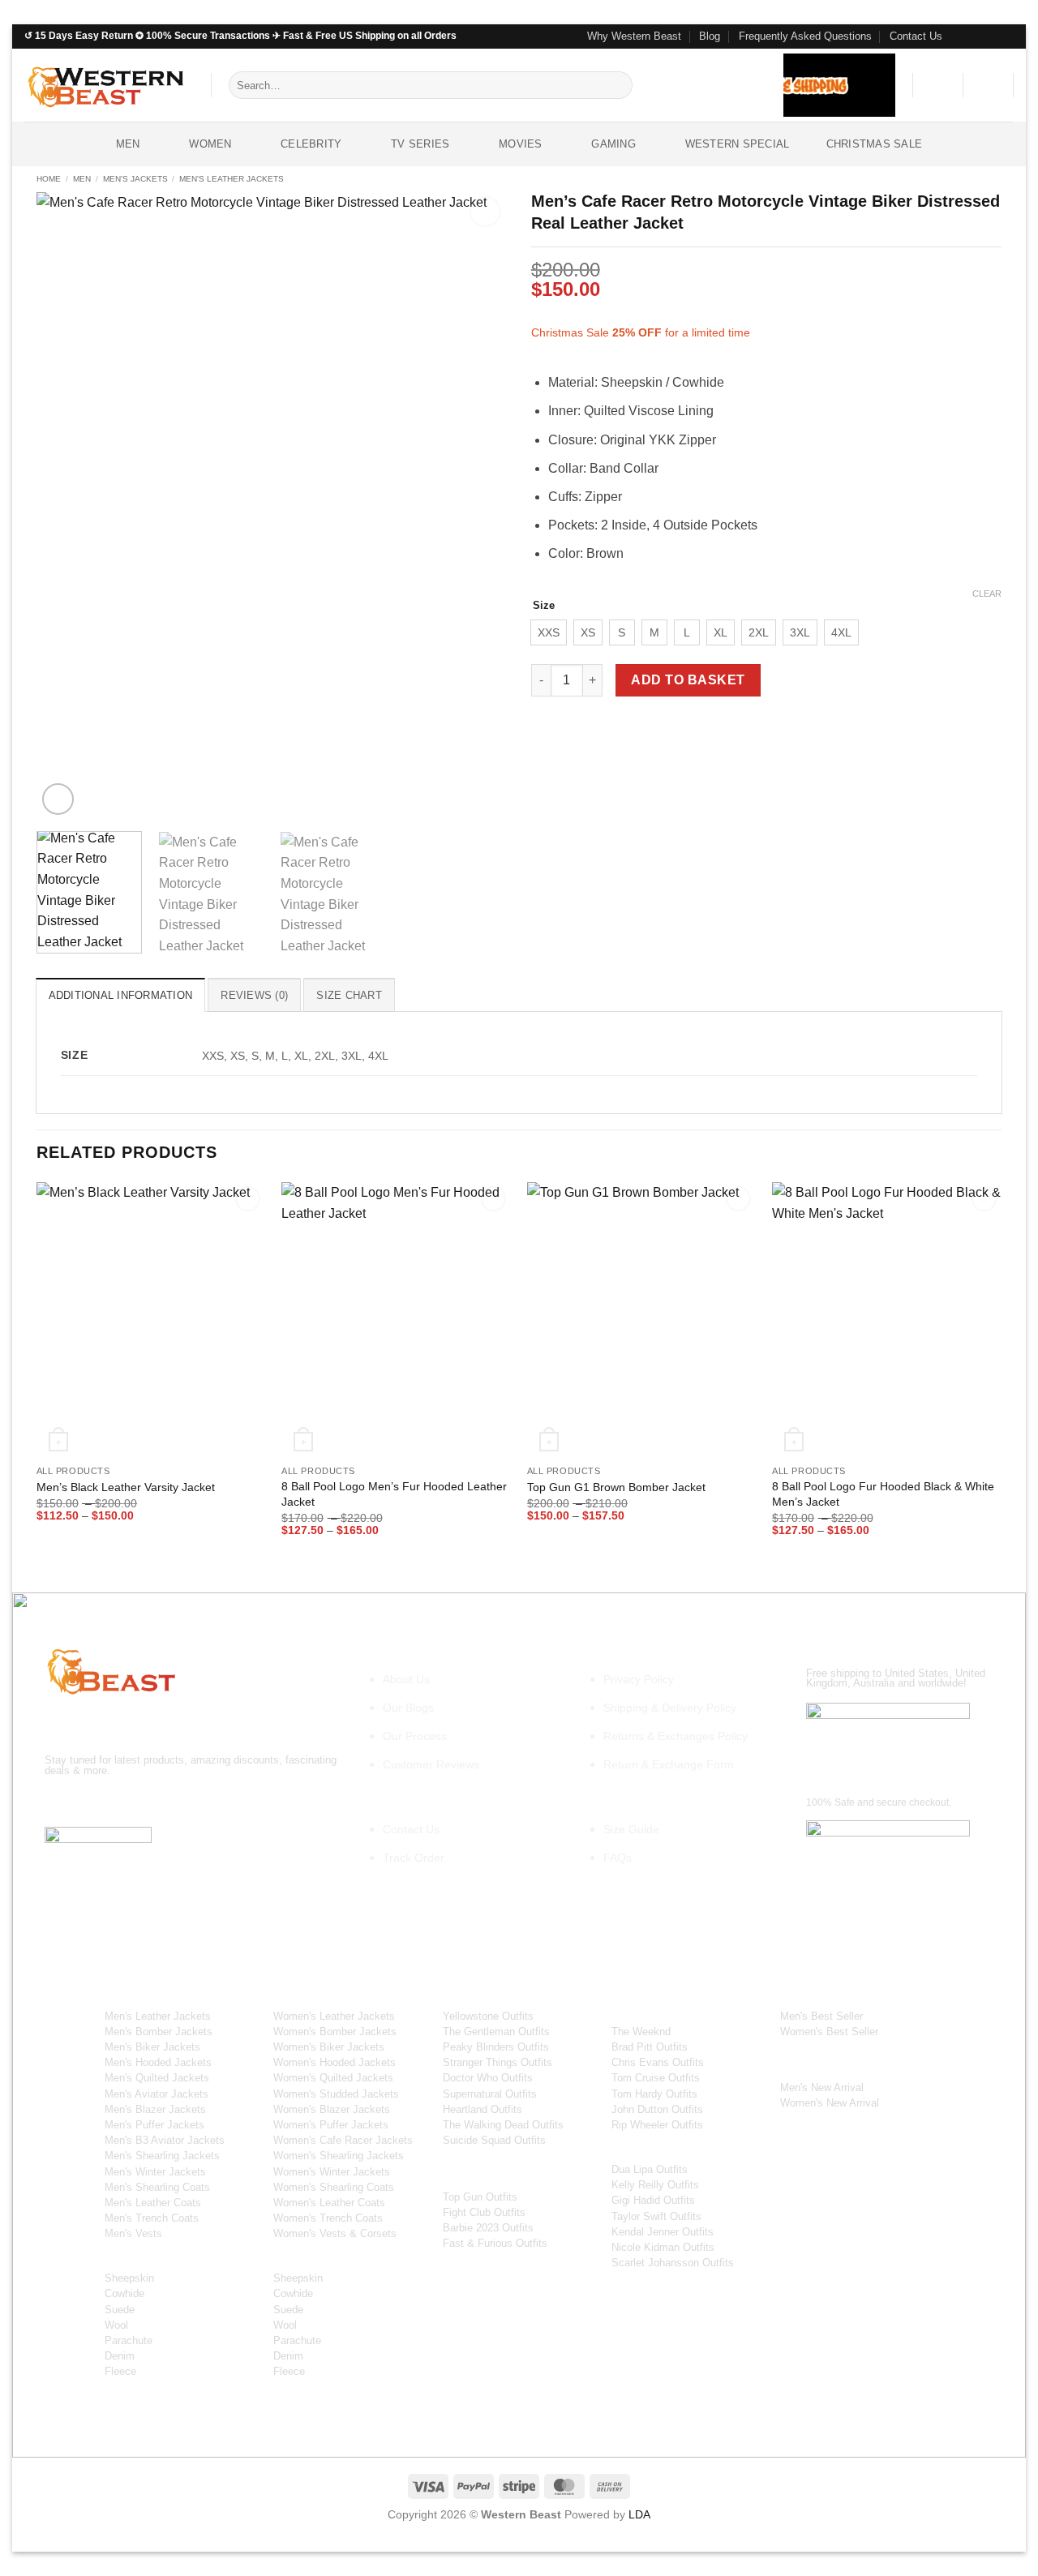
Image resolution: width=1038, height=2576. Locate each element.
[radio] (549, 632)
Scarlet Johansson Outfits (673, 2263)
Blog (710, 36)
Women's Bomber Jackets (335, 2032)
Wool (116, 2325)
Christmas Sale (875, 144)
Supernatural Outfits (490, 2094)
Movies (521, 144)
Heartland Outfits (483, 2109)
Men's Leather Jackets (232, 179)
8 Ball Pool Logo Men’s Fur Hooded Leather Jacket (394, 1494)
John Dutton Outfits (657, 2109)
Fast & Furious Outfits (495, 2243)
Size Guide (631, 1829)
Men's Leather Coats (153, 2203)
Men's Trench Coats (152, 2218)
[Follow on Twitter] (990, 36)
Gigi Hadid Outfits (653, 2200)
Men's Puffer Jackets (154, 2125)
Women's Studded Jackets (336, 2094)
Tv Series (420, 144)
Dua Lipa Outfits (650, 2169)
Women (210, 144)
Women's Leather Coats (329, 2203)
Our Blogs (408, 1708)
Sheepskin (129, 2278)
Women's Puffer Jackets (331, 2125)
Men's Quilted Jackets (157, 2078)
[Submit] (618, 85)
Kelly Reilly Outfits (655, 2185)
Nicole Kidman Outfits (663, 2247)
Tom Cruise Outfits (656, 2078)
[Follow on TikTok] (118, 1803)
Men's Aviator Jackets (157, 2094)
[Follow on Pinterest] (1006, 36)
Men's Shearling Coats (157, 2187)
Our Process (415, 1736)
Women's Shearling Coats (334, 2187)
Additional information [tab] (121, 995)
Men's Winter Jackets (155, 2172)
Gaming (613, 144)
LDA (639, 2514)
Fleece (120, 2371)
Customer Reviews (431, 1764)
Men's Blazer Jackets (155, 2109)
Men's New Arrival (822, 2087)
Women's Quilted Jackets (333, 2078)
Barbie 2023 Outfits (488, 2228)
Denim (120, 2356)
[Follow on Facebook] (959, 36)
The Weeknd (641, 2032)
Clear (987, 594)
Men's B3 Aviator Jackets (165, 2140)
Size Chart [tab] (349, 995)
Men (128, 144)
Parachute (129, 2340)
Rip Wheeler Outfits (657, 2125)
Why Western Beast (634, 36)
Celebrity (311, 144)
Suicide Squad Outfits (494, 2140)
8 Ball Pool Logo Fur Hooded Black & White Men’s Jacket (883, 1494)
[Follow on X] (147, 1803)
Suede (120, 2310)
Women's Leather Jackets (334, 2016)
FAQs (618, 1858)
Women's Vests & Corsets (335, 2233)
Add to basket (688, 680)
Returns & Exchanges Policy (676, 1736)
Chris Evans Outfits (658, 2062)
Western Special (738, 144)
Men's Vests (133, 2233)
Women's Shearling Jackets (339, 2156)
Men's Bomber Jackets (159, 2032)
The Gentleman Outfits (496, 2032)
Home (49, 179)
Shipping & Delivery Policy (670, 1708)
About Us (406, 1679)
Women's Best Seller (829, 2032)
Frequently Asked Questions (805, 36)
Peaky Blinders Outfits (496, 2047)
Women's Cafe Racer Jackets (343, 2140)
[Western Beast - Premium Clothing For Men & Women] (105, 85)
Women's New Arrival (830, 2103)
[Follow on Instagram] (975, 36)
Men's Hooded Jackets (158, 2062)
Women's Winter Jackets (332, 2172)
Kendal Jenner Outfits (663, 2232)
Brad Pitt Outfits (650, 2047)
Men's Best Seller (821, 2016)
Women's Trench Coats (328, 2218)
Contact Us (916, 36)
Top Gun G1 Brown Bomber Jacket (616, 1487)
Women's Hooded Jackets (335, 2062)
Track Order (414, 1858)
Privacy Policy (639, 1679)
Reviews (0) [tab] (254, 995)
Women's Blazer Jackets (332, 2109)
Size (544, 606)
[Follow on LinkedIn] (206, 1803)
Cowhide (124, 2293)
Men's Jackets (135, 179)
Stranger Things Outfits (498, 2062)
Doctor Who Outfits (488, 2078)
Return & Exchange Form (669, 1764)
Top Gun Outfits (480, 2197)
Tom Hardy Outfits (654, 2094)
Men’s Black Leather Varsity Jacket (126, 1487)
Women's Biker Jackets (329, 2047)
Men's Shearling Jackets (162, 2156)
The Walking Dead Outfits (503, 2125)
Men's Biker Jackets (152, 2047)
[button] (938, 85)
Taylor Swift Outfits (656, 2216)
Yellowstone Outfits (488, 2016)
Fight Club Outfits (484, 2212)
